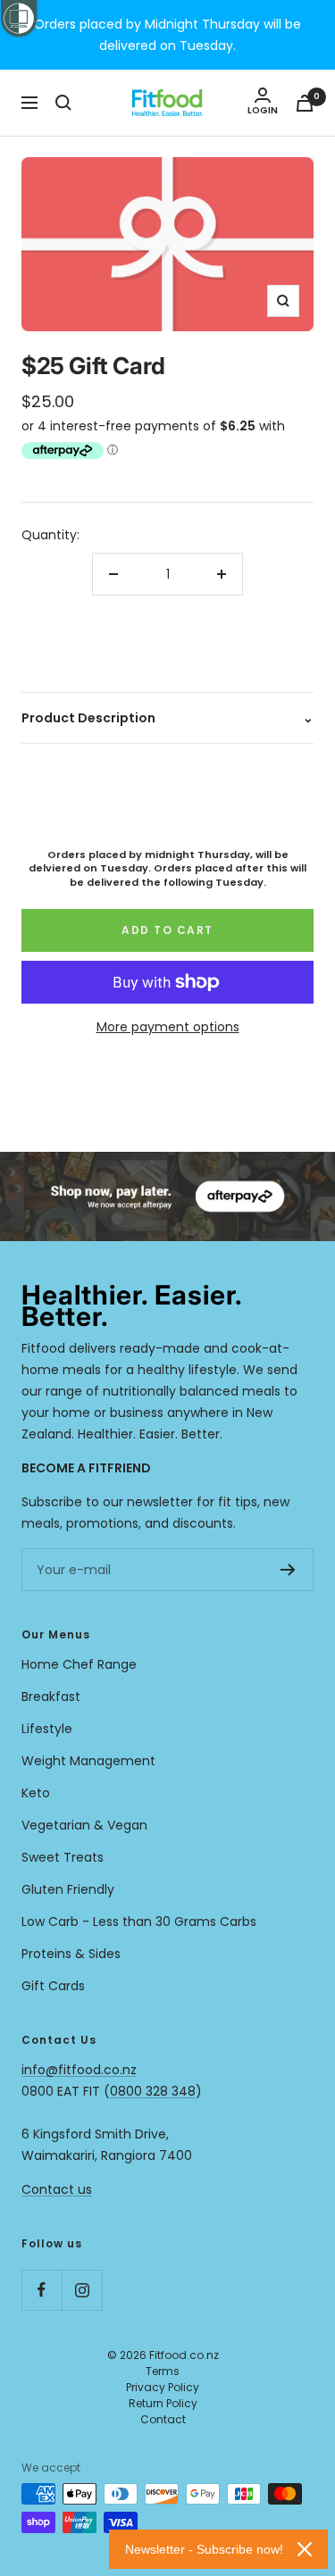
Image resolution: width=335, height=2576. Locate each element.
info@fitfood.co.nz (79, 2070)
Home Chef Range (79, 1664)
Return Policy (163, 2403)
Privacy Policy (163, 2387)
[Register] (288, 1570)
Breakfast (51, 1696)
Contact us (57, 2189)
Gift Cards (53, 1986)
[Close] (305, 2549)
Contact (163, 2419)
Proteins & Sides (71, 1954)
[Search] (63, 103)
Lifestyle (47, 1729)
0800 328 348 (153, 2091)
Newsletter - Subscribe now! (204, 2549)
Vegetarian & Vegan (84, 1825)
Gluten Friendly (68, 1889)
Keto (36, 1793)
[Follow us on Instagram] (82, 2290)
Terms (163, 2371)
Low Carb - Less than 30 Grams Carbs (139, 1922)
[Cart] (305, 103)
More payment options (168, 1027)
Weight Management (88, 1761)
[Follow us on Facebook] (42, 2290)
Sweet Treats (63, 1857)
